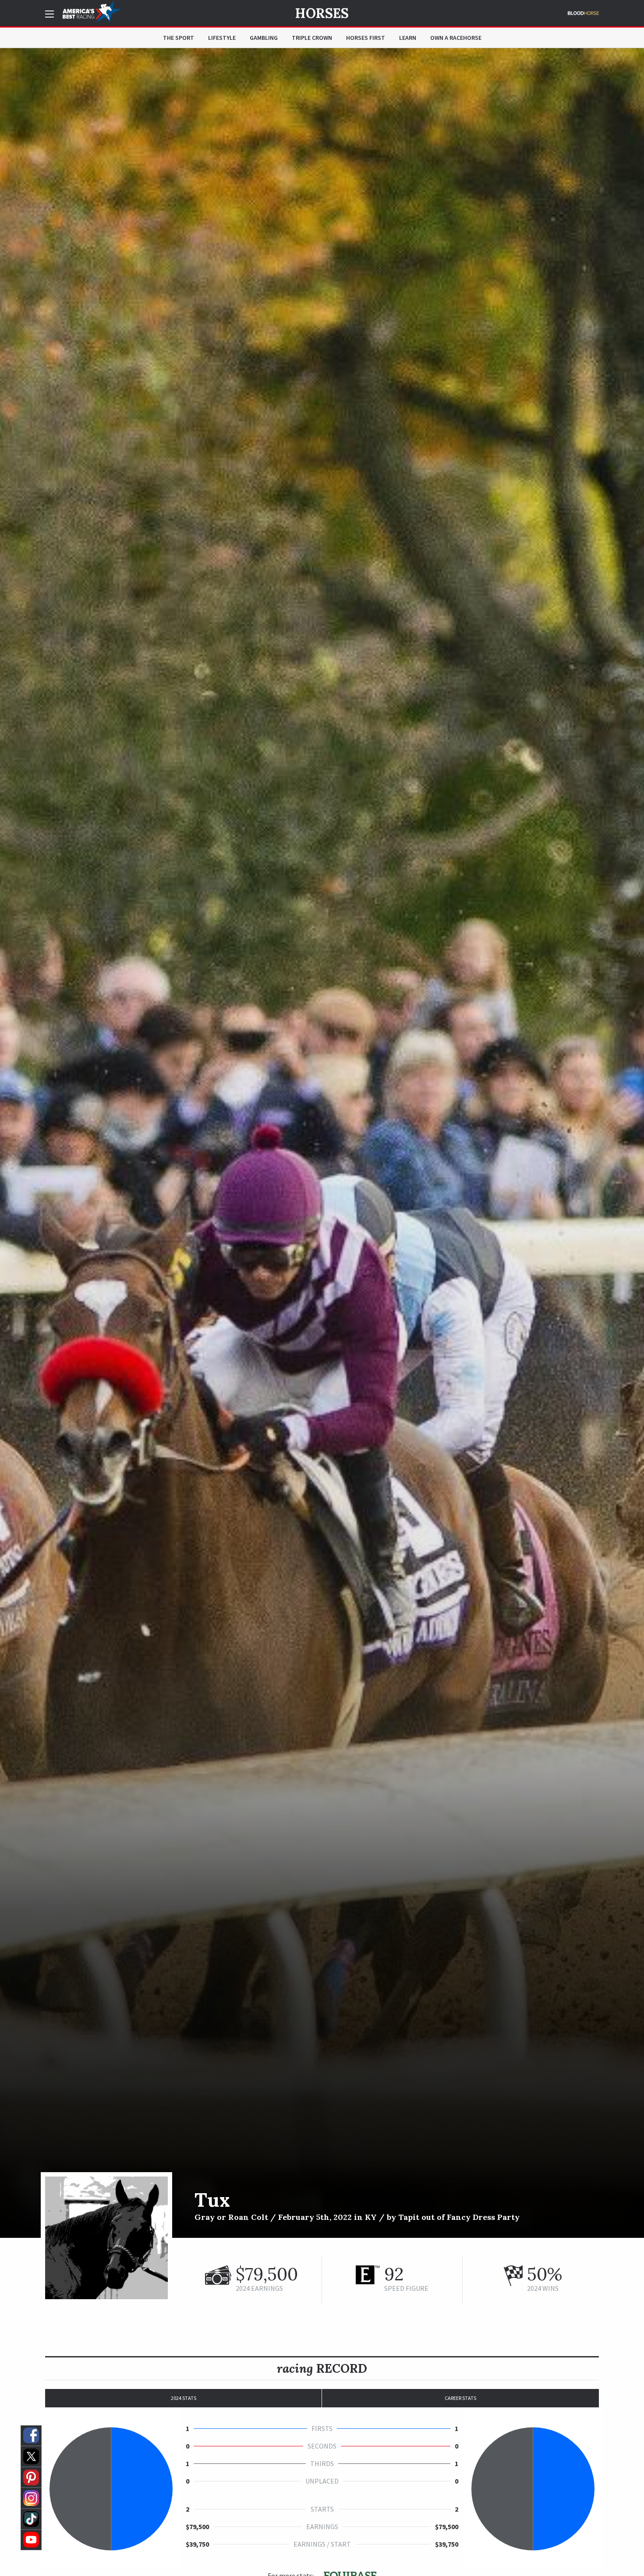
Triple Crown (312, 38)
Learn (408, 38)
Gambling (264, 38)
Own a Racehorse (456, 38)
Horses (322, 13)
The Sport (179, 38)
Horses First (366, 38)
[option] (322, 1143)
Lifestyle (222, 38)
